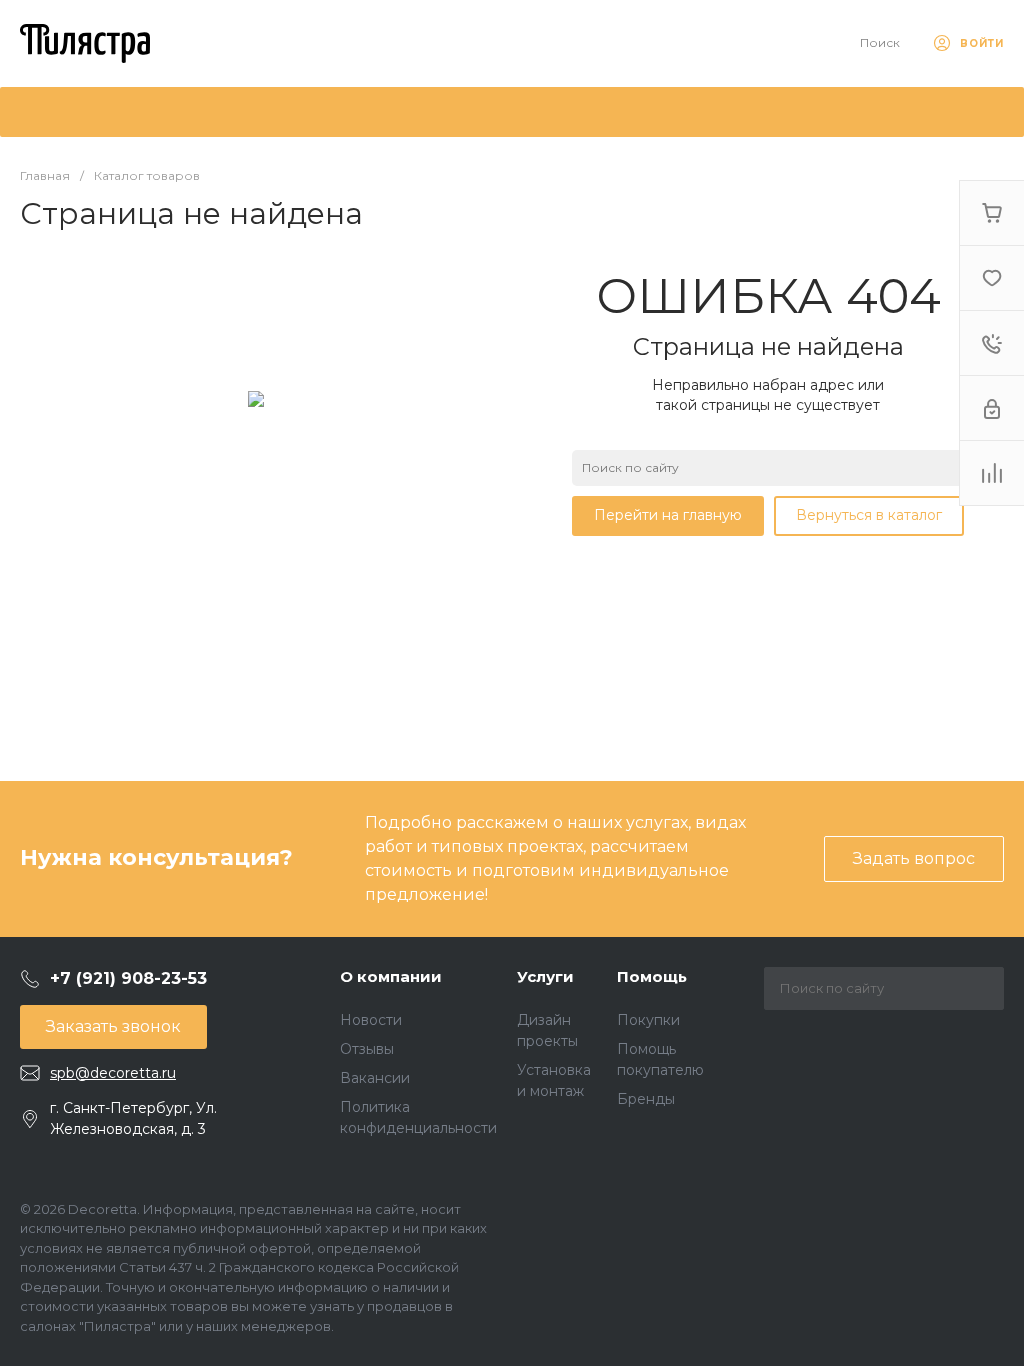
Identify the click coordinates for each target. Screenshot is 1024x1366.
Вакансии (375, 1078)
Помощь (652, 976)
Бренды (646, 1099)
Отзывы (367, 1049)
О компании (391, 976)
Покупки (648, 1020)
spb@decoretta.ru (113, 1073)
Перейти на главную (668, 515)
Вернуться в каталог (869, 515)
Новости (371, 1020)
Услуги (545, 976)
